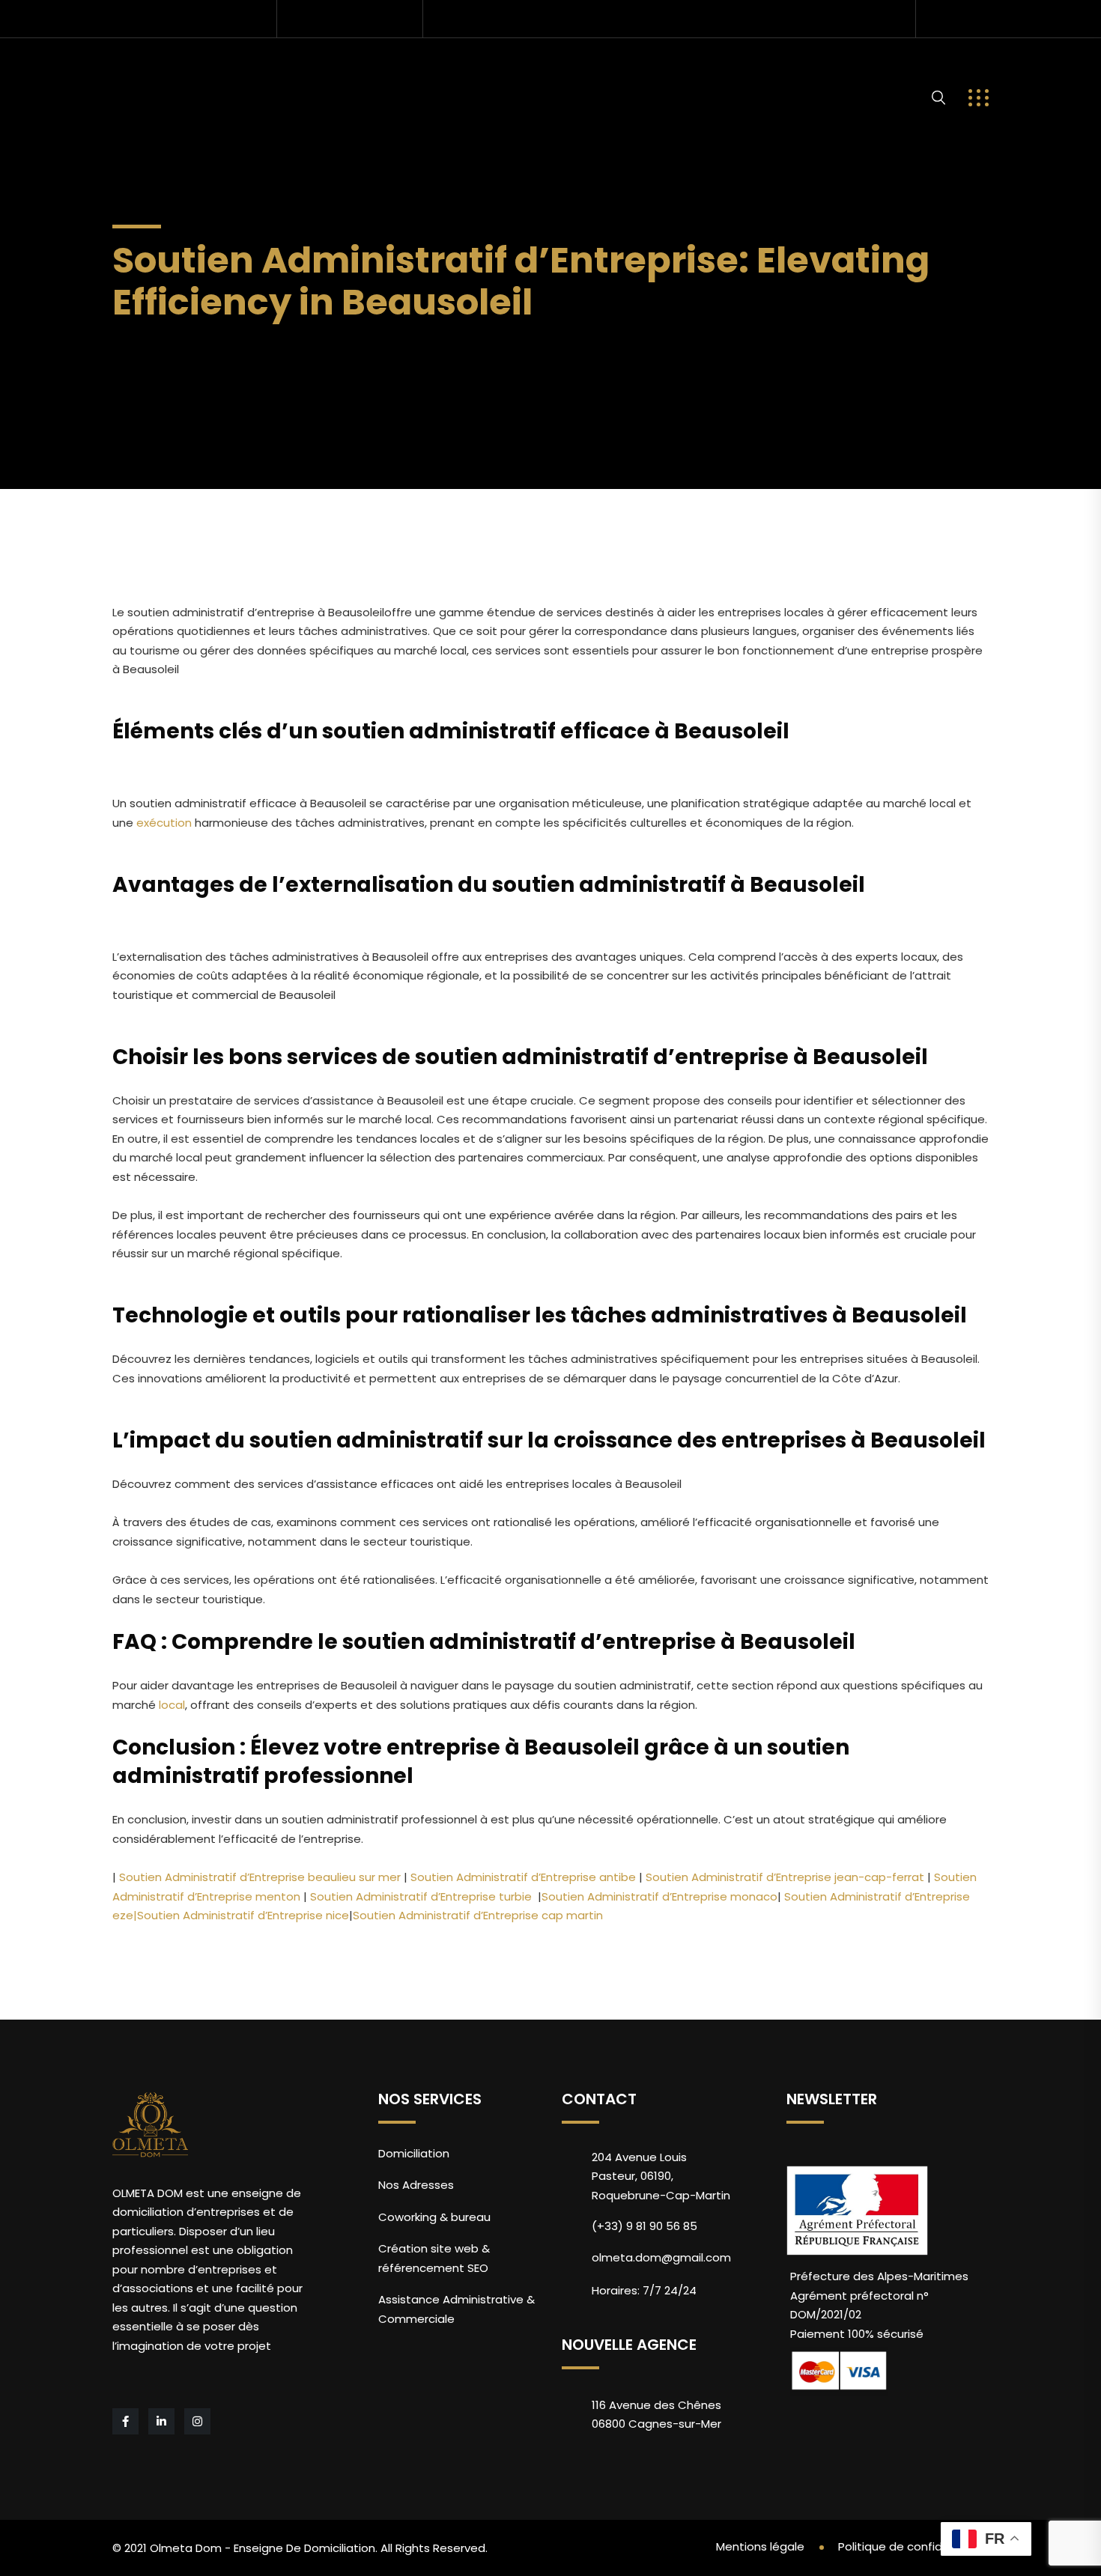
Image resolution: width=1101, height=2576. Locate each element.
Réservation (568, 72)
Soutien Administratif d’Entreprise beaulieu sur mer (258, 1877)
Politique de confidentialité (913, 2546)
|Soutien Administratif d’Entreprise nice (241, 1915)
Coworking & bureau (434, 2217)
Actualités (785, 72)
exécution (164, 823)
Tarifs (470, 72)
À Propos (675, 72)
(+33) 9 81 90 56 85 (361, 18)
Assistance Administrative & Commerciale (457, 2309)
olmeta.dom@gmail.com (199, 18)
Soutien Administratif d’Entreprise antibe (522, 1877)
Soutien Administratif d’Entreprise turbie (419, 1896)
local (172, 1705)
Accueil (155, 72)
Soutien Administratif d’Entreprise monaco (659, 1896)
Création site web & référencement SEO (434, 2258)
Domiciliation (414, 2153)
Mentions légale (760, 2546)
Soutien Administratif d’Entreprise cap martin (478, 1915)
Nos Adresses (367, 72)
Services (248, 72)
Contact (158, 124)
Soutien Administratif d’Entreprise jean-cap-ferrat (783, 1877)
